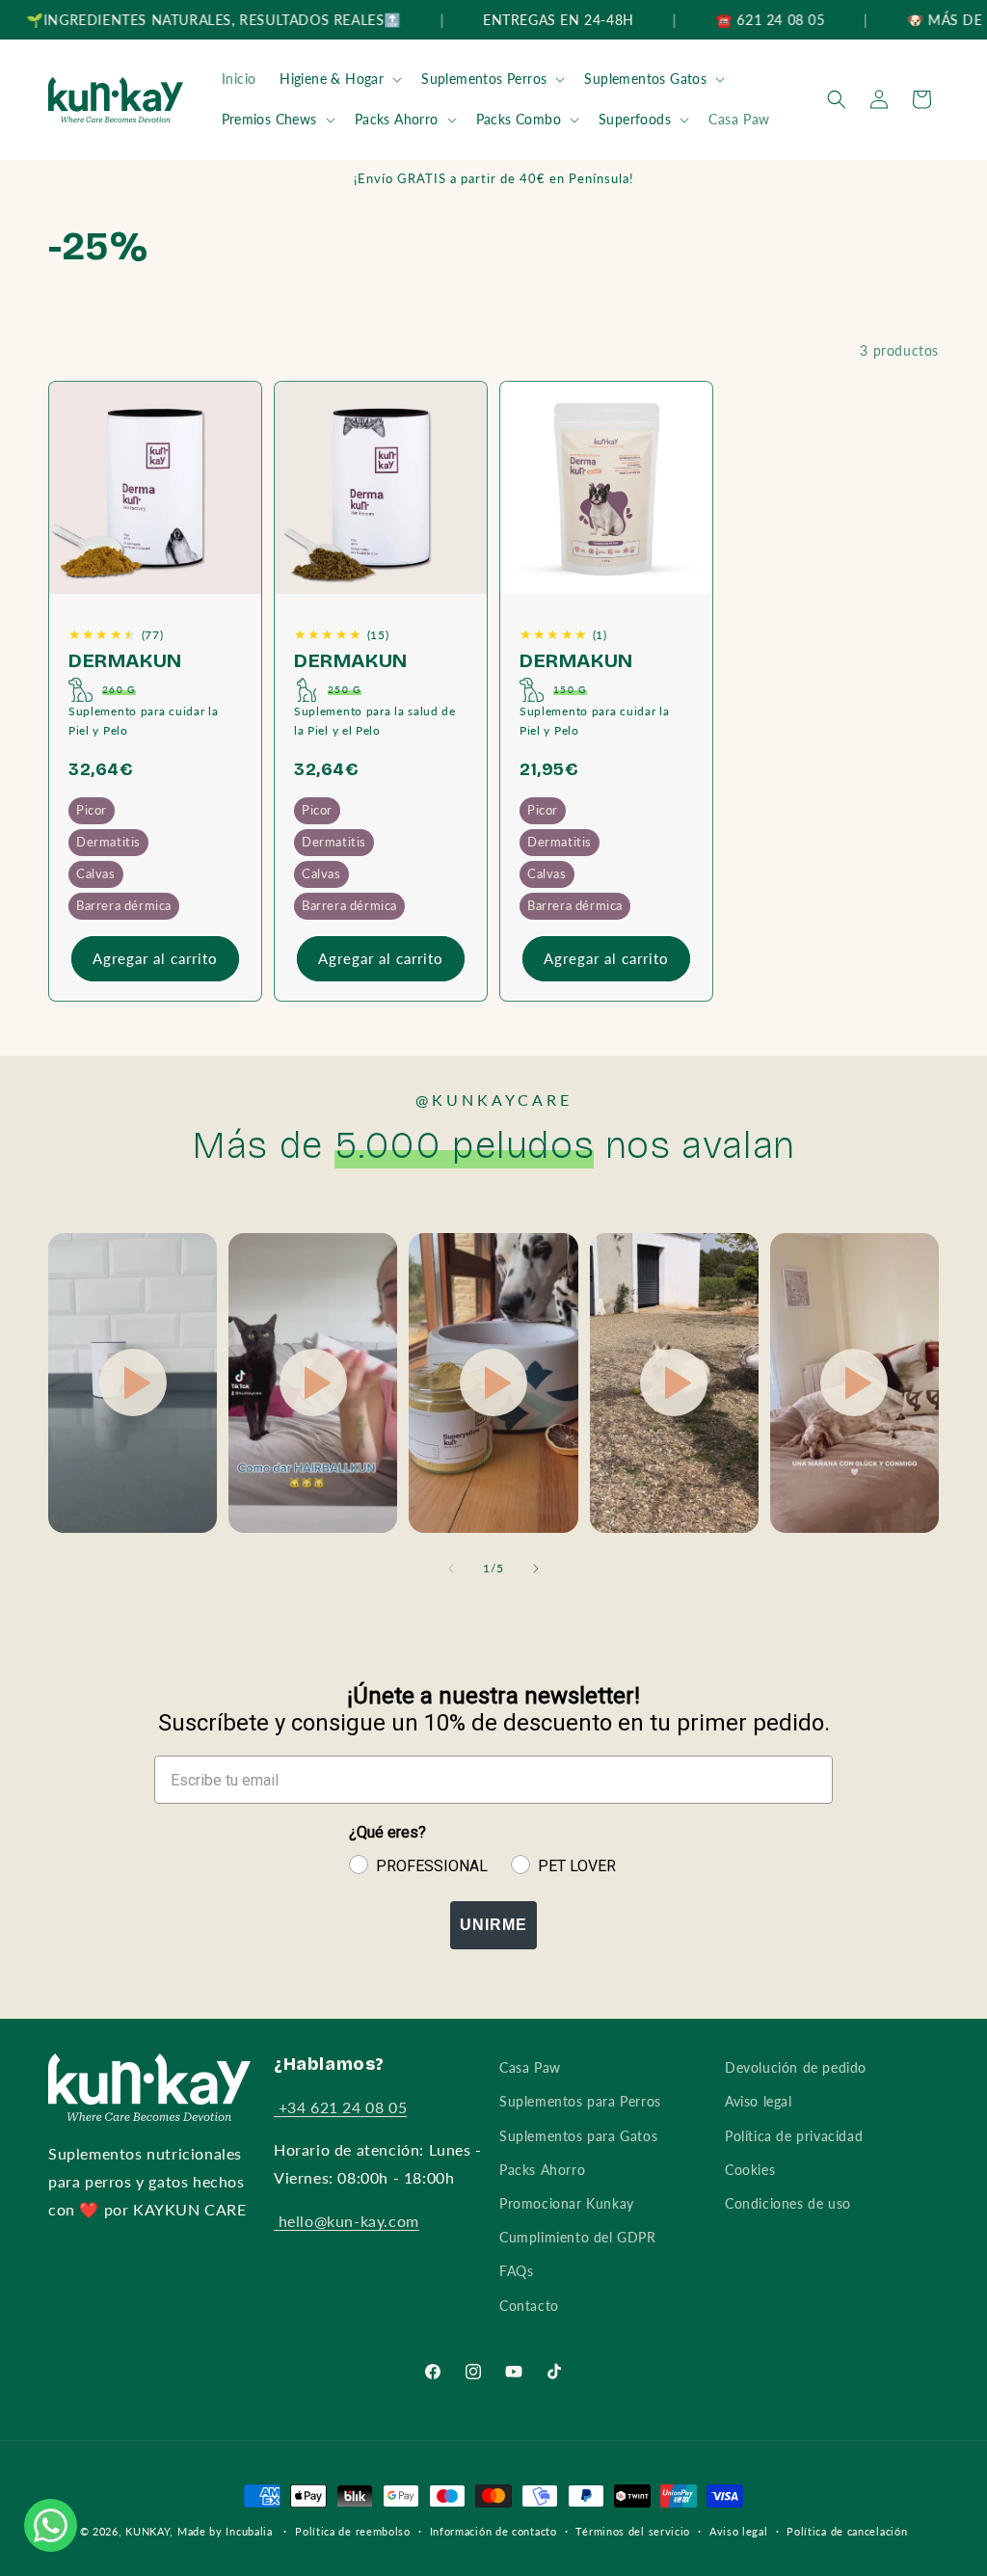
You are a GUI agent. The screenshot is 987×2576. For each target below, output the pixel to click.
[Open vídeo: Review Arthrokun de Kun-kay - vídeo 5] (854, 1383)
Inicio (240, 79)
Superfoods (635, 119)
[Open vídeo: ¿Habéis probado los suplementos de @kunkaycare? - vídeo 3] (493, 1383)
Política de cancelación (847, 2531)
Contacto (529, 2306)
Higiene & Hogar (332, 79)
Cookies (750, 2170)
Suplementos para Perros (580, 2101)
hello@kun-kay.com (347, 2221)
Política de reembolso (353, 2531)
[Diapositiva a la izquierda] (451, 1569)
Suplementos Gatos (645, 79)
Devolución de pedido (796, 2067)
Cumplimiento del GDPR (578, 2237)
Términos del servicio (633, 2531)
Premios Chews (269, 119)
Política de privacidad (794, 2136)
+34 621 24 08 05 (340, 2107)
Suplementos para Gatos (578, 2136)
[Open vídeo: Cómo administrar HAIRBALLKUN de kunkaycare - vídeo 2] (313, 1383)
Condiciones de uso (788, 2203)
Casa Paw (739, 119)
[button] (339, 79)
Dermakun (125, 660)
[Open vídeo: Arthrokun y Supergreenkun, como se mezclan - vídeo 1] (133, 1383)
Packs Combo (519, 119)
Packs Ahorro (397, 119)
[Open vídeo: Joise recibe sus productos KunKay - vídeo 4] (674, 1383)
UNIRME (493, 1925)
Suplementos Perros (484, 79)
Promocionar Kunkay (567, 2203)
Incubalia (249, 2531)
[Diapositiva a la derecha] (536, 1569)
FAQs (516, 2271)
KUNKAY (147, 2531)
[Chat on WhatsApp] (50, 2525)
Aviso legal (759, 2101)
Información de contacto (493, 2531)
